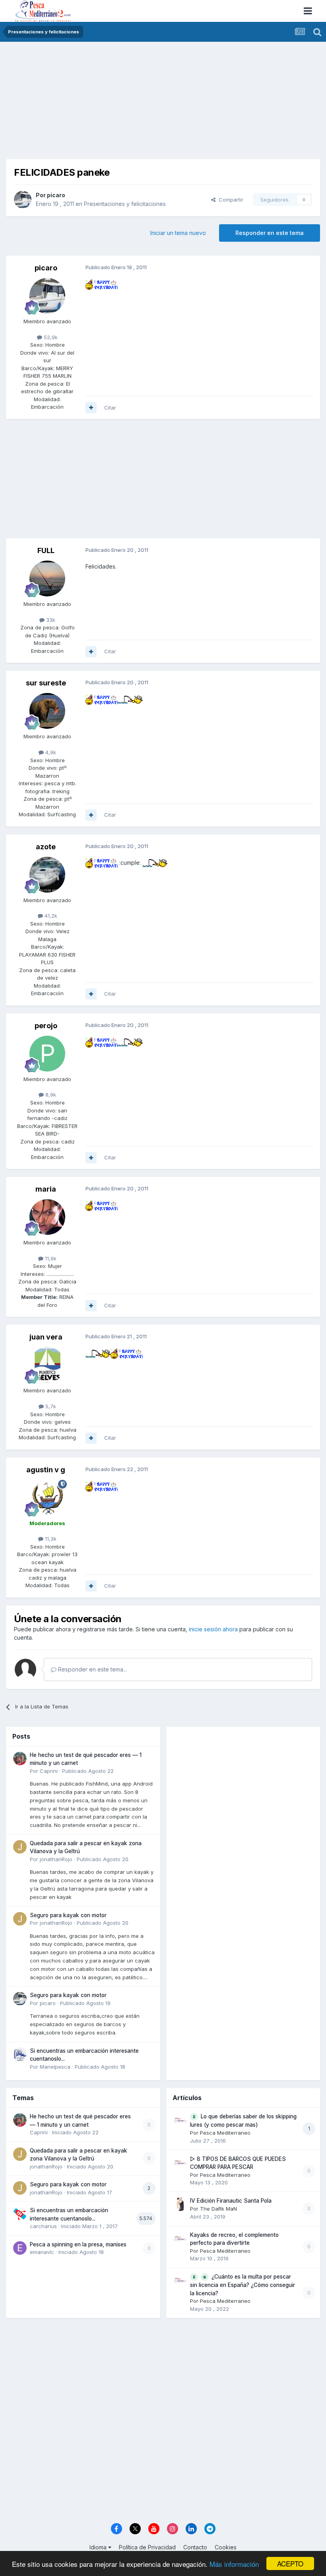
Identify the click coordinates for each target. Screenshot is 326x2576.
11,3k (50, 1539)
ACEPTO (290, 2563)
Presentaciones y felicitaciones (125, 204)
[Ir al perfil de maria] (47, 1217)
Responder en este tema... (92, 1669)
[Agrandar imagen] (102, 284)
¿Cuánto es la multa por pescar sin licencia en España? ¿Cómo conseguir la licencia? (243, 2285)
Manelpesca (55, 2067)
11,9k (50, 1258)
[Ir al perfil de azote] (47, 875)
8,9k (50, 1095)
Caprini (49, 1771)
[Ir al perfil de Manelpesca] (20, 2054)
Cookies (226, 2547)
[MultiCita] (91, 408)
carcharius (43, 2226)
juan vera (46, 1337)
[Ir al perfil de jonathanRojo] (20, 1847)
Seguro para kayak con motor (68, 1915)
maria (46, 1189)
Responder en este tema (270, 233)
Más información (234, 2564)
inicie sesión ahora (213, 1629)
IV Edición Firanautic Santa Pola (231, 2201)
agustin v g (46, 1470)
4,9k (50, 752)
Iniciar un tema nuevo (178, 233)
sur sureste (46, 683)
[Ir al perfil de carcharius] (20, 2214)
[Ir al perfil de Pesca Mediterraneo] (180, 2120)
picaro (56, 195)
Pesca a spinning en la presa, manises (78, 2244)
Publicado (88, 1771)
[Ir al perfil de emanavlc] (20, 2248)
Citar (110, 408)
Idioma (99, 2547)
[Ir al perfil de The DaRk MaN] (180, 2204)
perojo (46, 1026)
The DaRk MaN (218, 2209)
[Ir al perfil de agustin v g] (47, 1498)
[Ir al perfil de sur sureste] (47, 711)
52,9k (50, 337)
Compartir (229, 200)
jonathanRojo (56, 1859)
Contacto (195, 2547)
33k (50, 620)
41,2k (50, 916)
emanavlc (42, 2252)
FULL (46, 550)
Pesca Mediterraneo (225, 2133)
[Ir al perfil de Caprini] (20, 1759)
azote (46, 847)
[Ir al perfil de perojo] (47, 1054)
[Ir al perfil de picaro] (23, 200)
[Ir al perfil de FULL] (47, 578)
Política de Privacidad (147, 2547)
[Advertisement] (163, 103)
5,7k (50, 1406)
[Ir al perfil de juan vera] (47, 1365)
